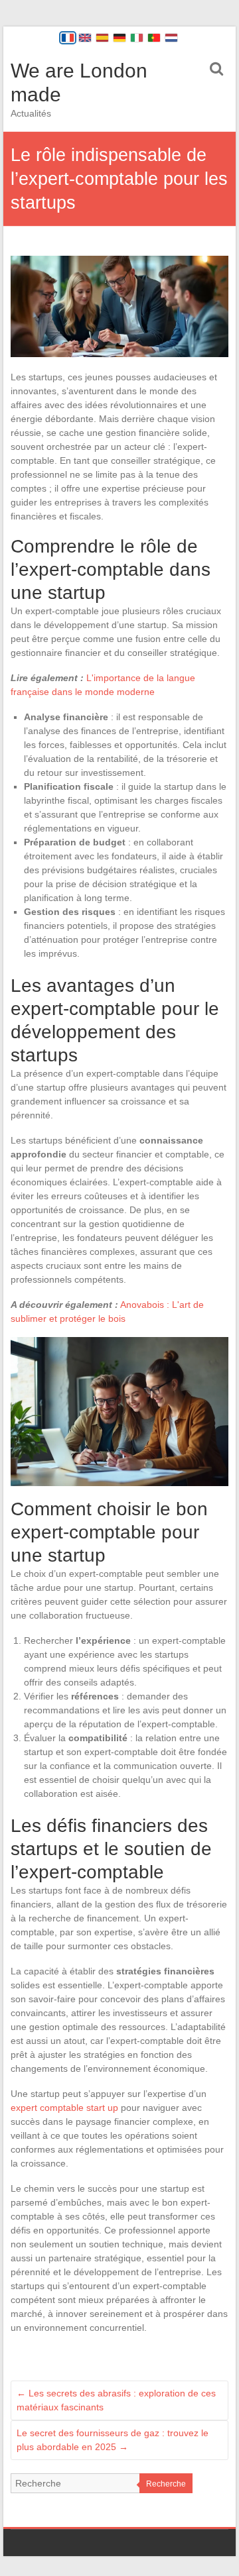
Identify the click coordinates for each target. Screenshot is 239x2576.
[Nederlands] (171, 38)
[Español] (102, 38)
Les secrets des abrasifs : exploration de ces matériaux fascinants (116, 2400)
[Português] (154, 38)
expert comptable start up (64, 2108)
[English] (85, 38)
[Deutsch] (119, 38)
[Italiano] (137, 38)
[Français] (68, 38)
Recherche (166, 2484)
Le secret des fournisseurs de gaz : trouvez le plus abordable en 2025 (113, 2440)
